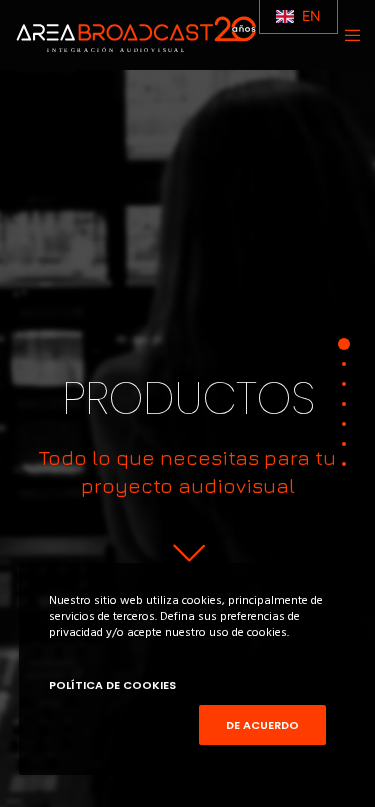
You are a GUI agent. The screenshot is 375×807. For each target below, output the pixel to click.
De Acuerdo (262, 725)
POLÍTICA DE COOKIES (112, 685)
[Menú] (346, 35)
